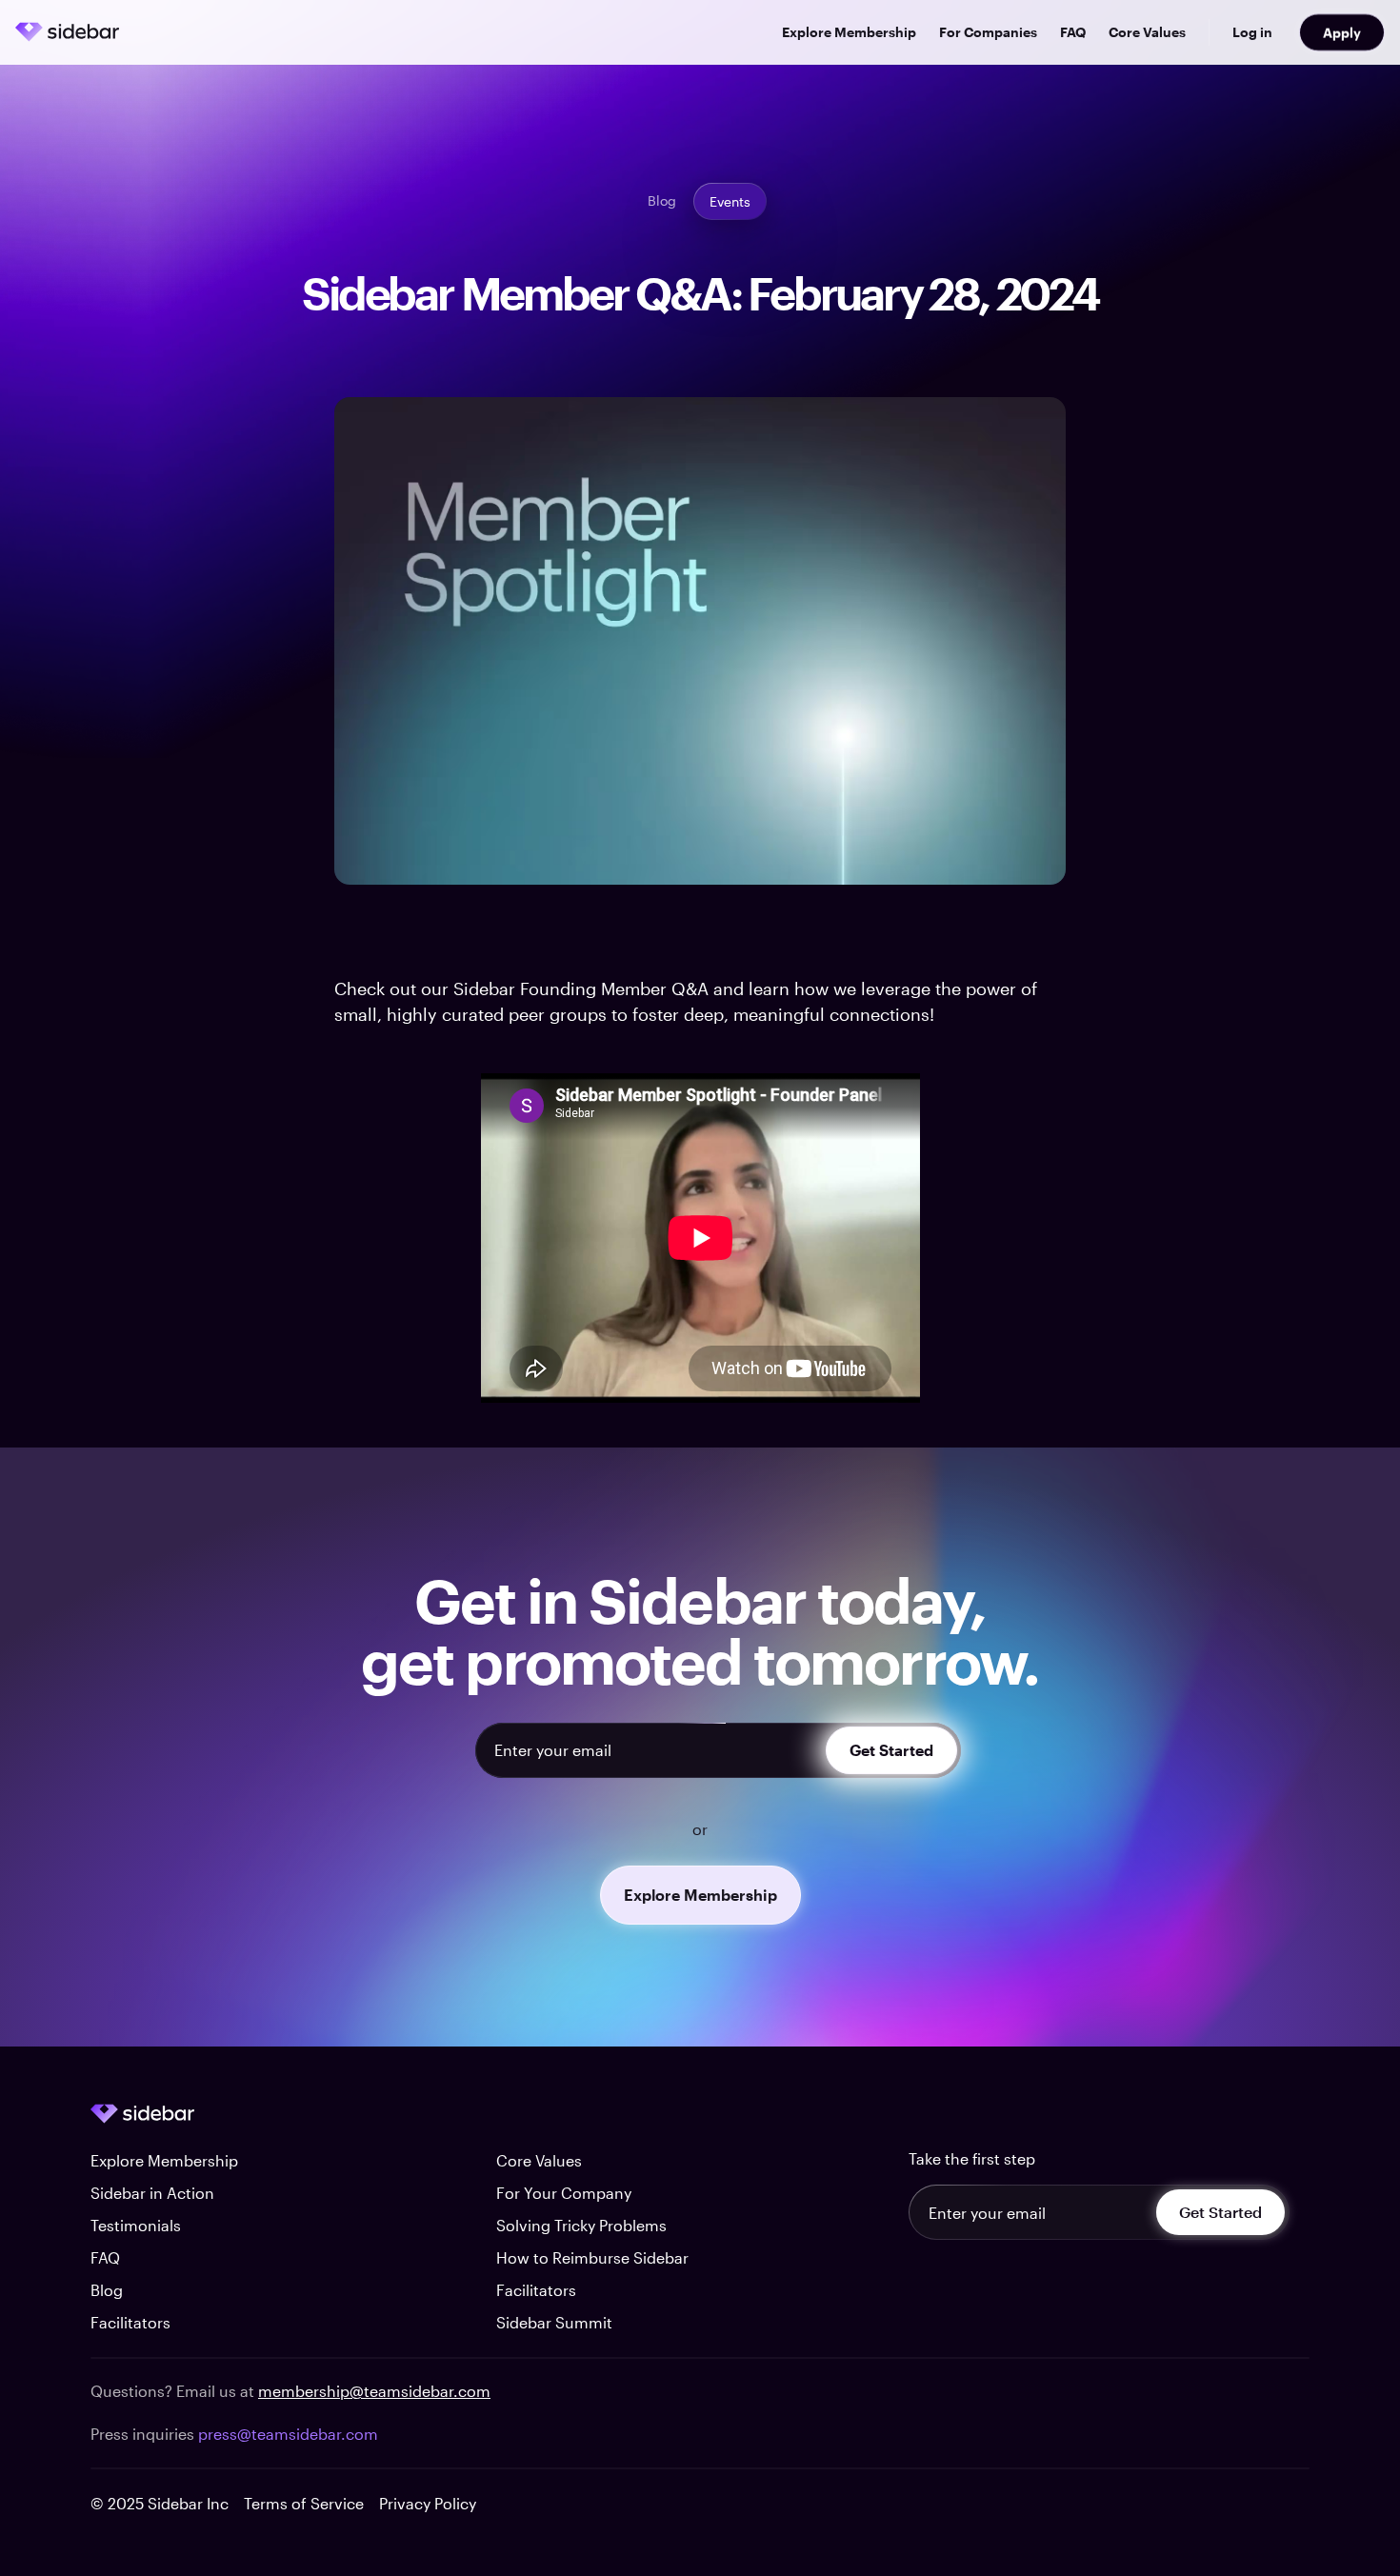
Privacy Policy (428, 2503)
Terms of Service (304, 2503)
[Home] (67, 32)
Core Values (1147, 32)
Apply (1342, 32)
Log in (1252, 32)
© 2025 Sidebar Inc (160, 2503)
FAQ (1073, 32)
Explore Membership (849, 32)
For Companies (988, 32)
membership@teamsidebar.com (374, 2391)
